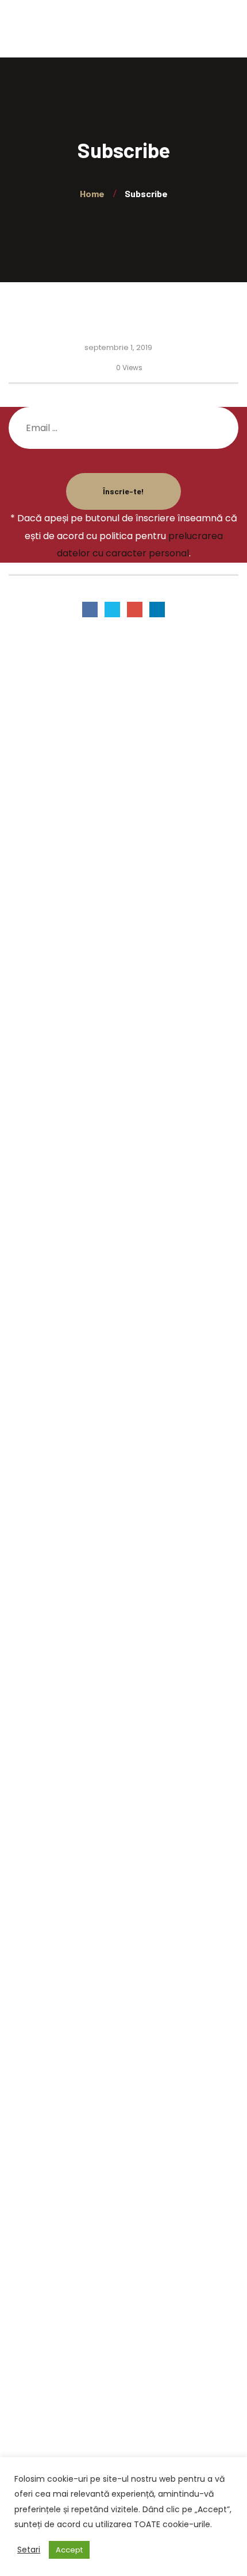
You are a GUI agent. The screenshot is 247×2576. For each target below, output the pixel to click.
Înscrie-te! (123, 491)
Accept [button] (69, 2550)
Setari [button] (29, 2550)
